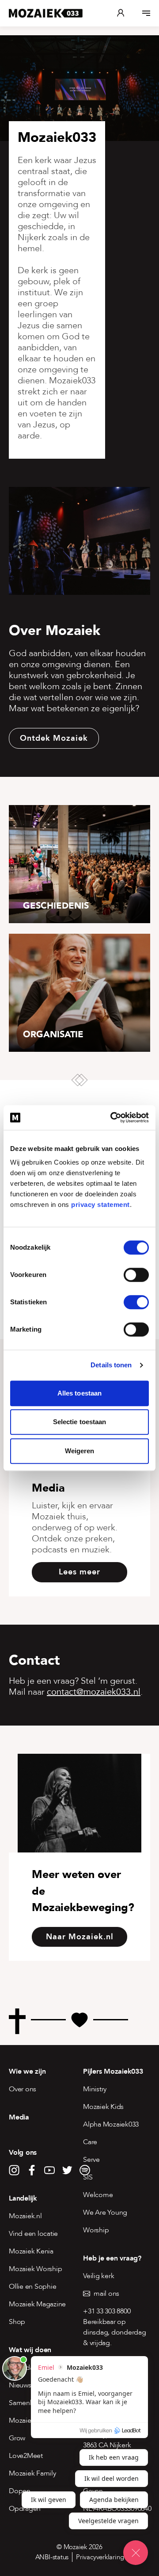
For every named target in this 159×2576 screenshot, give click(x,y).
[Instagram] (14, 2170)
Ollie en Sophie (32, 2286)
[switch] (136, 1275)
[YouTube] (49, 2170)
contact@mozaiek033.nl (94, 1692)
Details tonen (111, 1365)
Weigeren (80, 1451)
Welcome (98, 2195)
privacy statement (100, 1204)
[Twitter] (67, 2170)
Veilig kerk (98, 2276)
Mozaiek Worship (35, 2269)
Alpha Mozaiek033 (111, 2124)
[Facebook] (32, 2170)
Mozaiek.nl (25, 2216)
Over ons (23, 2089)
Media (19, 2117)
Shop (17, 2322)
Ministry (95, 2089)
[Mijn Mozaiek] (121, 13)
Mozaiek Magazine (37, 2304)
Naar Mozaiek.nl (80, 1937)
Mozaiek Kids (103, 2107)
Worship (96, 2230)
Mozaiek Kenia (31, 2251)
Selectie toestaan (80, 1422)
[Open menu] (146, 13)
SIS (88, 2177)
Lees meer (79, 1572)
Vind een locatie (33, 2234)
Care (90, 2142)
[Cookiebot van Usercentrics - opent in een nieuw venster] (112, 1117)
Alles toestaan (79, 1393)
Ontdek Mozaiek (54, 738)
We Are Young (105, 2212)
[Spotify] (85, 2170)
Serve (91, 2160)
